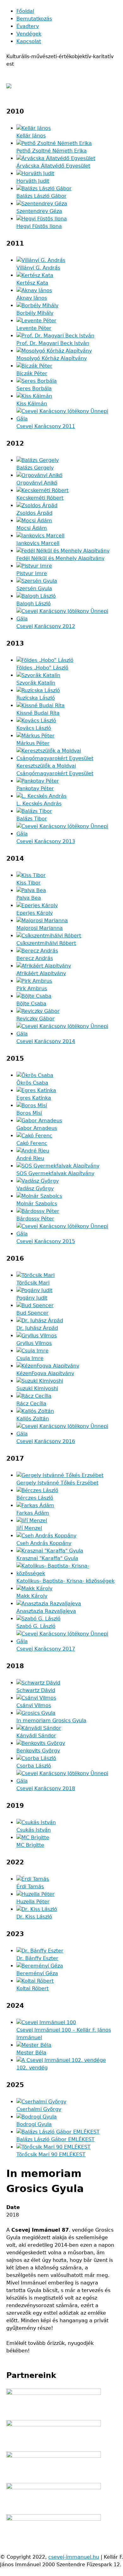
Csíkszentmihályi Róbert (46, 943)
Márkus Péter (33, 743)
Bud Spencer (32, 1313)
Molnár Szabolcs (37, 1204)
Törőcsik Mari (33, 1283)
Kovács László (34, 728)
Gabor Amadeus (37, 1128)
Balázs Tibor (32, 819)
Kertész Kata (32, 283)
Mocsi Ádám (32, 528)
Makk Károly (32, 1596)
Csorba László (34, 1766)
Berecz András (35, 958)
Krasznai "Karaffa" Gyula (47, 1558)
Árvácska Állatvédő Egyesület (53, 166)
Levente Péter (34, 328)
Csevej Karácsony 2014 (46, 1041)
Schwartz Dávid (36, 1690)
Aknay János (32, 298)
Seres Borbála (34, 389)
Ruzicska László (36, 698)
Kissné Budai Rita (38, 713)
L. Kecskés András (39, 804)
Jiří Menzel (29, 1528)
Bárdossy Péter (35, 1219)
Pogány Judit (32, 1298)
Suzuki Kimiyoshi (37, 1388)
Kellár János (31, 136)
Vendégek (29, 34)
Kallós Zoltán (33, 1419)
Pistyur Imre (32, 573)
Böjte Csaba (31, 1004)
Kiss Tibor (29, 883)
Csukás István (34, 1830)
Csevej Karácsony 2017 (46, 1649)
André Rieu (30, 1158)
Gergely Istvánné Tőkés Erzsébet (57, 1483)
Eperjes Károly (35, 913)
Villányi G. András (38, 268)
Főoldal (25, 11)
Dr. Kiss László (34, 1917)
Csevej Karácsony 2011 (46, 426)
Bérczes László (35, 1498)
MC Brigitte (30, 1845)
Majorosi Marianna (40, 928)
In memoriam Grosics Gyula (51, 1721)
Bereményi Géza (37, 1973)
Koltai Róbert (32, 1988)
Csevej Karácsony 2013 (46, 841)
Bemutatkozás (34, 19)
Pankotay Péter (35, 788)
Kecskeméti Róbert (40, 498)
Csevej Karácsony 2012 (46, 626)
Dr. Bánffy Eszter (37, 1958)
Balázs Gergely (35, 468)
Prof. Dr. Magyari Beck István (53, 343)
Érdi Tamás (30, 1887)
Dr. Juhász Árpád (37, 1328)
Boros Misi (29, 1113)
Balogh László (34, 604)
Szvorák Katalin (36, 683)
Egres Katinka (34, 1098)
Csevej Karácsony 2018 (46, 1788)
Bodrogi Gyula (34, 2124)
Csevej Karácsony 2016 (46, 1441)
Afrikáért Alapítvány (41, 973)
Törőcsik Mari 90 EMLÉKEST (51, 2154)
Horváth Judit (33, 181)
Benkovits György (38, 1751)
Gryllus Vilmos (34, 1343)
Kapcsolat (29, 41)
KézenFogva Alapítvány (45, 1373)
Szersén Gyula (34, 588)
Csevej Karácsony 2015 (46, 1241)
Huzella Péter (33, 1902)
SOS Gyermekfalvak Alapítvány (55, 1173)
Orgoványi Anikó (37, 483)
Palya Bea (29, 898)
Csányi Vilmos (34, 1705)
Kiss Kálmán (32, 404)
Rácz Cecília (31, 1404)
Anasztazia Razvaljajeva (46, 1611)
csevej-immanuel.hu (74, 2557)
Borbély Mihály (35, 313)
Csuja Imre (30, 1358)
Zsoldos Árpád (34, 513)
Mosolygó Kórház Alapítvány (52, 358)
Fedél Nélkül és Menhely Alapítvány (60, 558)
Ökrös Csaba (32, 1083)
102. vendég (32, 2068)
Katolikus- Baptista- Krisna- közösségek (65, 1581)
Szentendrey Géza (39, 211)
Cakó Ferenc (32, 1143)
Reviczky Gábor (35, 1019)
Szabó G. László (36, 1626)
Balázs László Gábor (41, 196)
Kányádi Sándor (36, 1736)
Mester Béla (31, 2053)
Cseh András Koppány (44, 1543)
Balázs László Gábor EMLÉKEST (56, 2139)
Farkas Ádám (33, 1513)
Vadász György (35, 1188)
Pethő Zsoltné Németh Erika (52, 151)
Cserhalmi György (39, 2109)
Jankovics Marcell (38, 543)
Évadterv (28, 26)
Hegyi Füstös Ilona (39, 226)
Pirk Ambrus (32, 988)
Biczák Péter (32, 373)
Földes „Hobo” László (42, 668)
